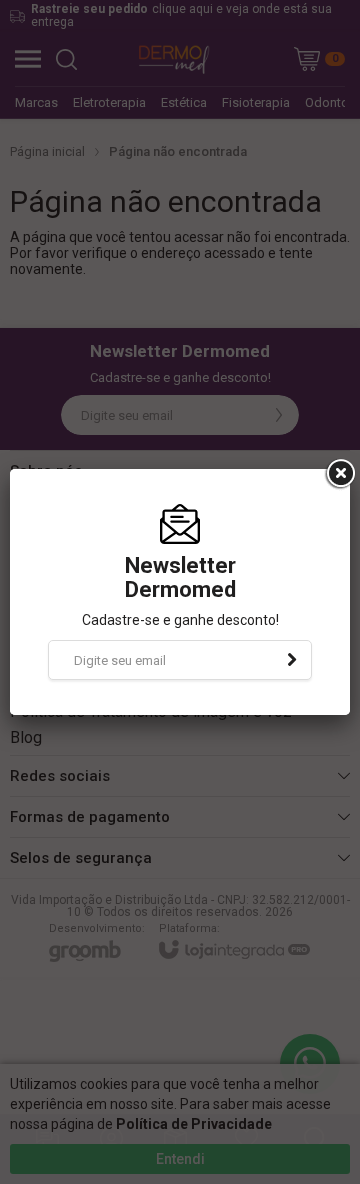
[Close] (339, 474)
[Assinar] (292, 660)
